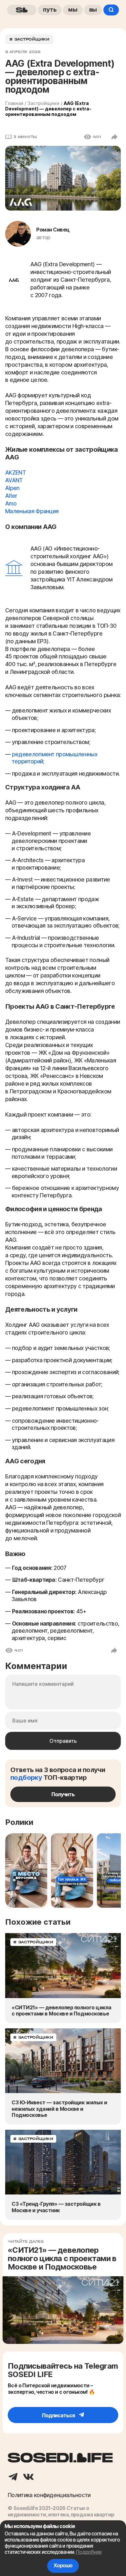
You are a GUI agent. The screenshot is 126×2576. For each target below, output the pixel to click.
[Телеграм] (13, 2477)
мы (73, 9)
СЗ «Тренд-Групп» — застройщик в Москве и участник (56, 2207)
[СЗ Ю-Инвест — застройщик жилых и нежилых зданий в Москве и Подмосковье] (63, 2061)
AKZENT (16, 473)
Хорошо (63, 2566)
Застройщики (43, 103)
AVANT (14, 480)
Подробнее (89, 2552)
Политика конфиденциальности (49, 2495)
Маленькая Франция (32, 511)
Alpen (12, 488)
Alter (11, 496)
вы (93, 9)
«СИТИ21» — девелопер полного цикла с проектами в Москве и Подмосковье (62, 2011)
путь (50, 9)
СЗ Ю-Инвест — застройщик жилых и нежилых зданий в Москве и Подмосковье (59, 2109)
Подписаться (59, 2415)
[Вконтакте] (28, 2477)
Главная (14, 103)
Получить (63, 1794)
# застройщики (29, 39)
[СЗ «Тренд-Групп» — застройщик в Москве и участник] (63, 2162)
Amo (11, 504)
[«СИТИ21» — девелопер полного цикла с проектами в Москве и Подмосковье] (63, 1965)
